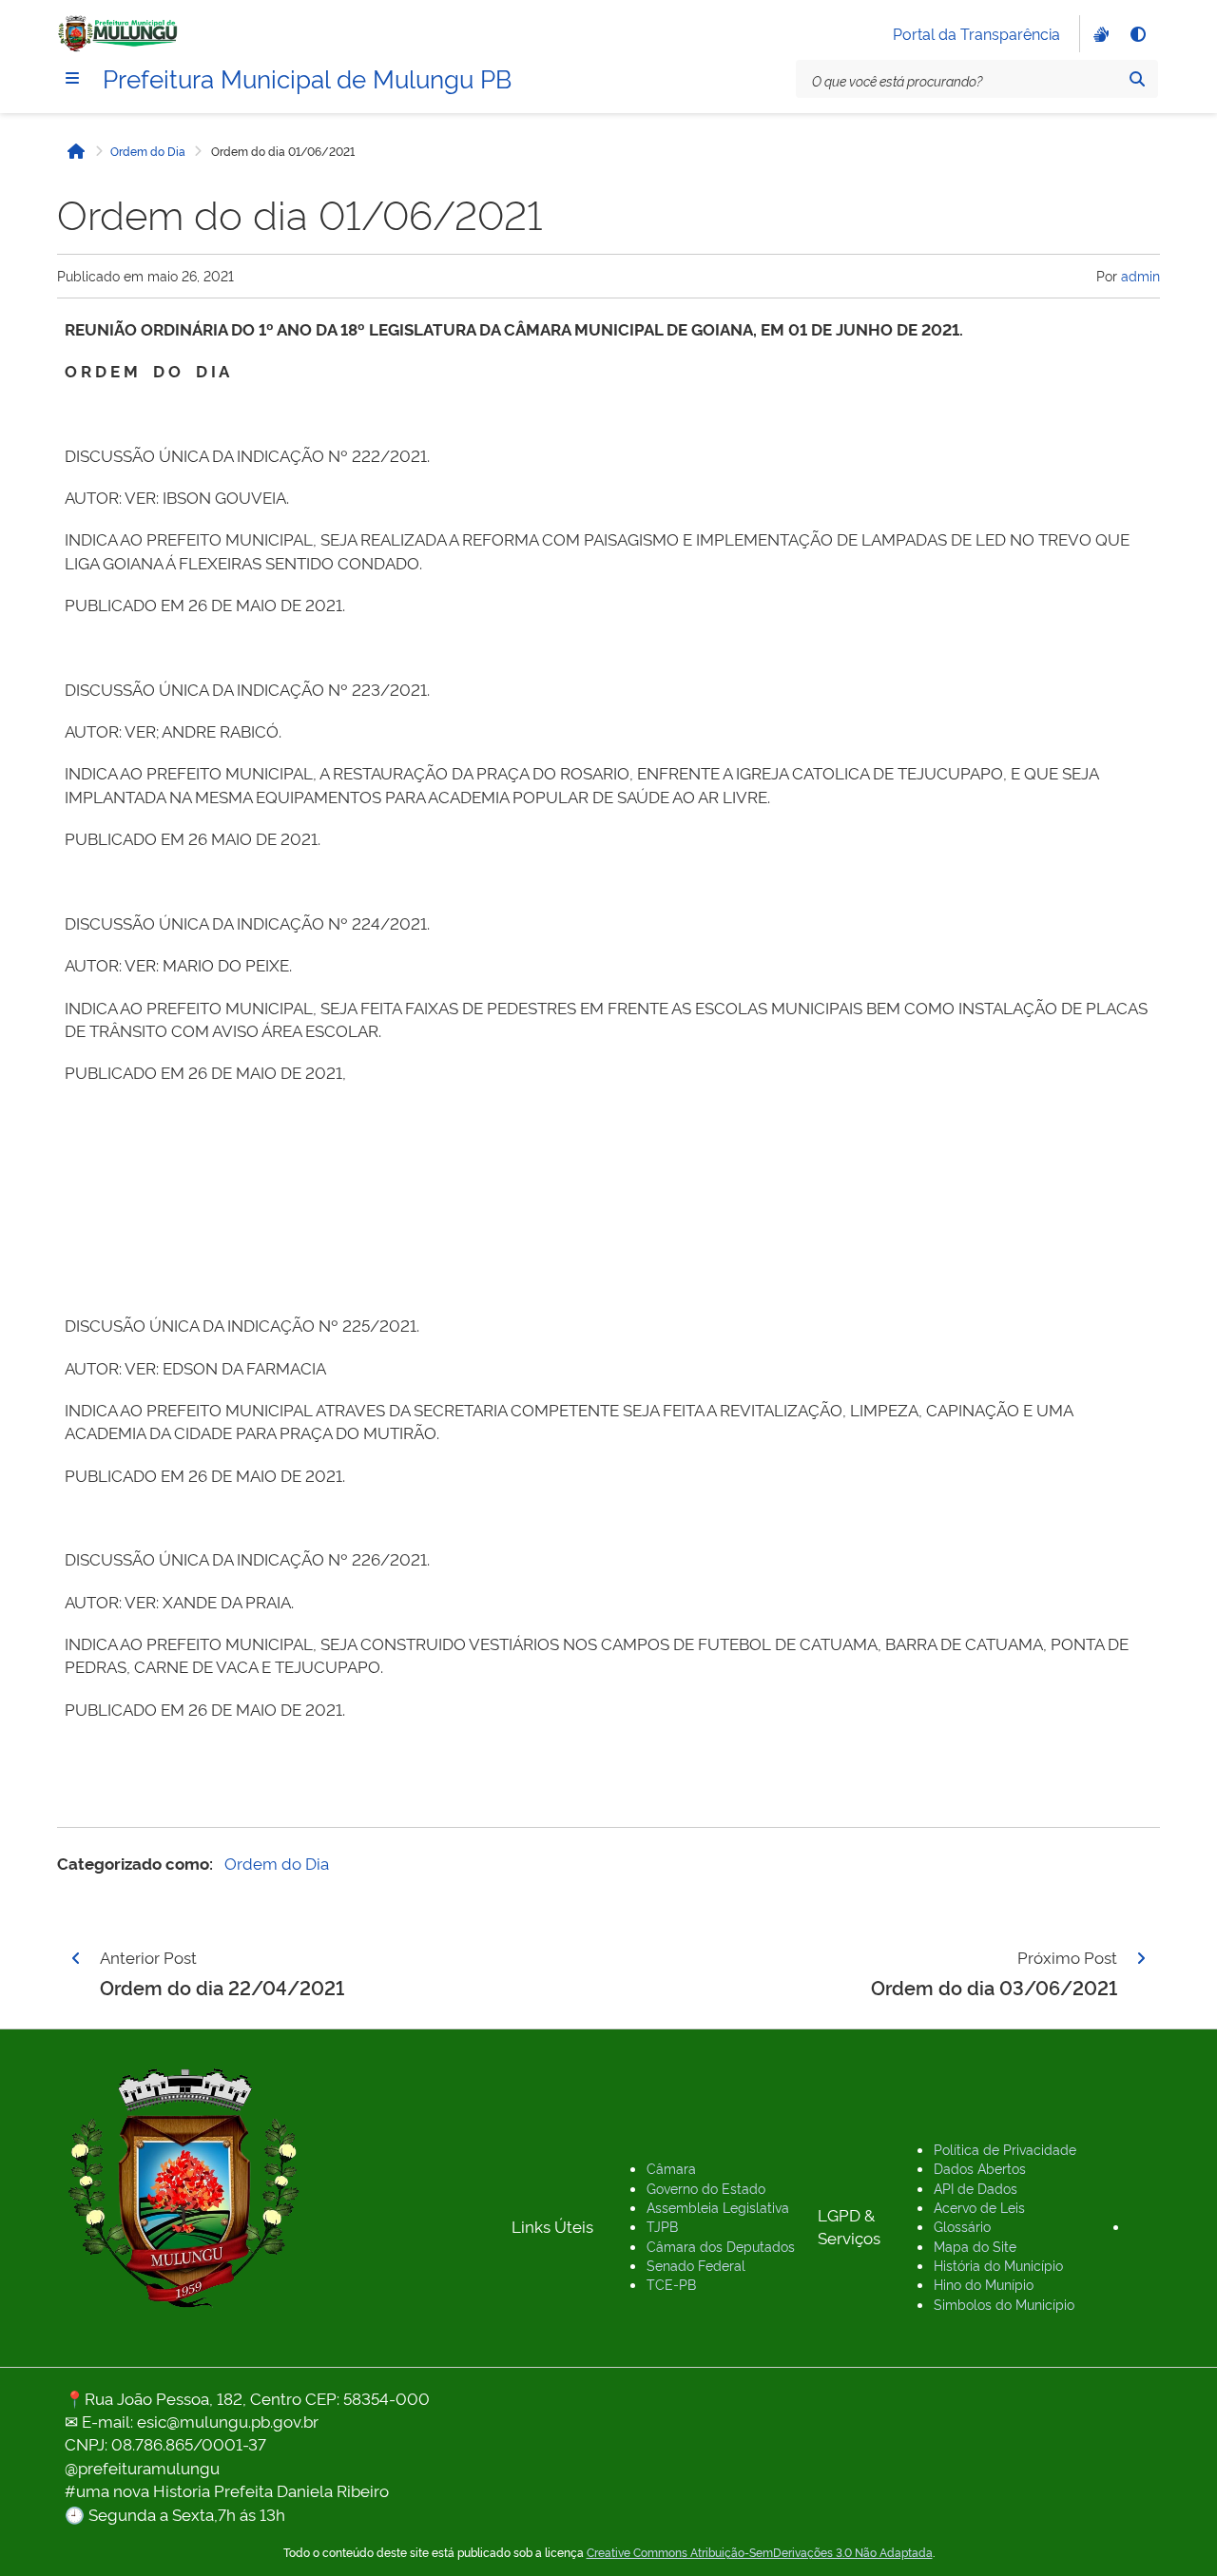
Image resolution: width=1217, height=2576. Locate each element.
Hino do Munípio (984, 2284)
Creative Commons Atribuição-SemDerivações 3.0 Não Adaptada (760, 2552)
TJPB (662, 2226)
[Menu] (72, 78)
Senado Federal (696, 2265)
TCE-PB (671, 2284)
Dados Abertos (980, 2168)
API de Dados (976, 2188)
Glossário (962, 2226)
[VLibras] (1099, 34)
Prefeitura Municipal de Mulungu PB (307, 77)
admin (1140, 275)
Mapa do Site (975, 2246)
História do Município (998, 2265)
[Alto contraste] (1137, 34)
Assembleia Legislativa (718, 2207)
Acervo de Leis (979, 2207)
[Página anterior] (76, 1958)
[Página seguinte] (1141, 1958)
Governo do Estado (706, 2188)
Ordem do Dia (148, 151)
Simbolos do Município (1004, 2304)
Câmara (671, 2168)
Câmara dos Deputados (721, 2246)
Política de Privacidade (1005, 2149)
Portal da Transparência (976, 33)
